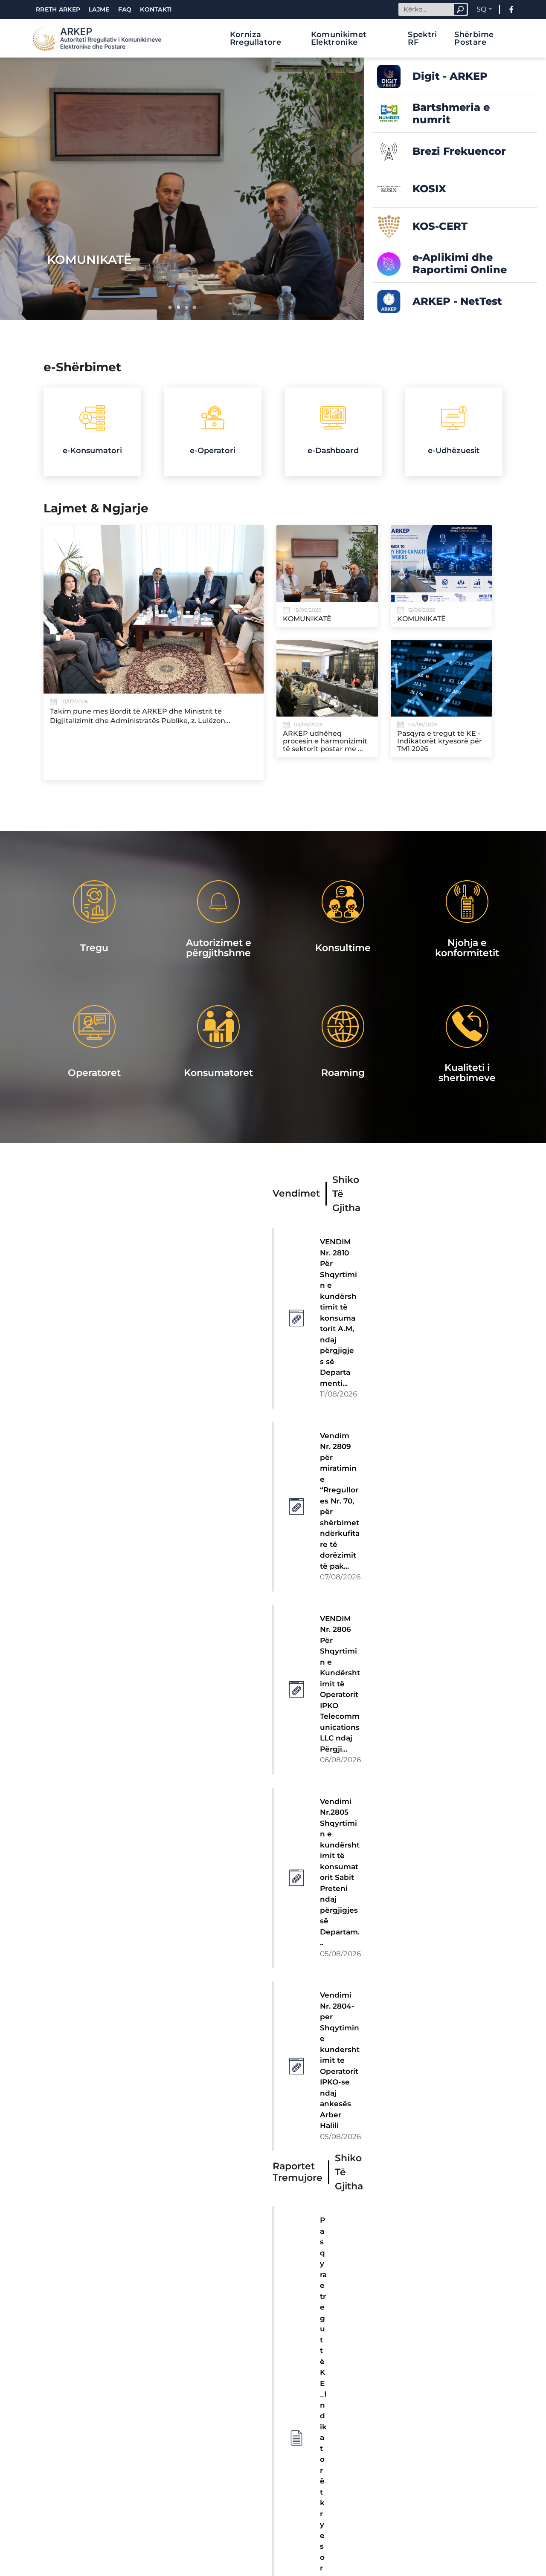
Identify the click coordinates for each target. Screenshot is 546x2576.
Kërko (460, 9)
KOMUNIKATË (89, 260)
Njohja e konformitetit (467, 948)
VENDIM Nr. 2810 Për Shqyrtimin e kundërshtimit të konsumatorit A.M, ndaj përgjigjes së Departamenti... (338, 1313)
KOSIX (429, 189)
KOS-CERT (440, 226)
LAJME (99, 9)
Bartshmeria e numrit (451, 113)
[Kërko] (460, 9)
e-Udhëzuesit (454, 451)
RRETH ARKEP (58, 9)
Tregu (94, 948)
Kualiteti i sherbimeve (467, 1073)
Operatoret (94, 1073)
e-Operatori (213, 451)
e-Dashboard (333, 451)
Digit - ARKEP (450, 76)
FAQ (125, 9)
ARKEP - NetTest (457, 301)
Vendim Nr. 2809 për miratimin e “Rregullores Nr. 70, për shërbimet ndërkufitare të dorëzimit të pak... (340, 1501)
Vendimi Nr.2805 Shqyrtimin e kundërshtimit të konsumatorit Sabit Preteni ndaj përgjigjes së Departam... (340, 1872)
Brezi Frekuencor (459, 151)
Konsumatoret (218, 1073)
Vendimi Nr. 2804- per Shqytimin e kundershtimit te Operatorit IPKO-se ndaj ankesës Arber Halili (340, 2060)
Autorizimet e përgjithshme (219, 948)
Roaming (343, 1073)
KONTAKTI (156, 9)
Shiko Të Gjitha (346, 1194)
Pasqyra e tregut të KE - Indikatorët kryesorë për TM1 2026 (440, 741)
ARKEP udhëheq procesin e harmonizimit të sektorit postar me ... (325, 741)
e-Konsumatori (92, 451)
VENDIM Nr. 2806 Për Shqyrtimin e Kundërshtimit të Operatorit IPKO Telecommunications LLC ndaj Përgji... (340, 1684)
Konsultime (343, 948)
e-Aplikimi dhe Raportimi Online (460, 263)
